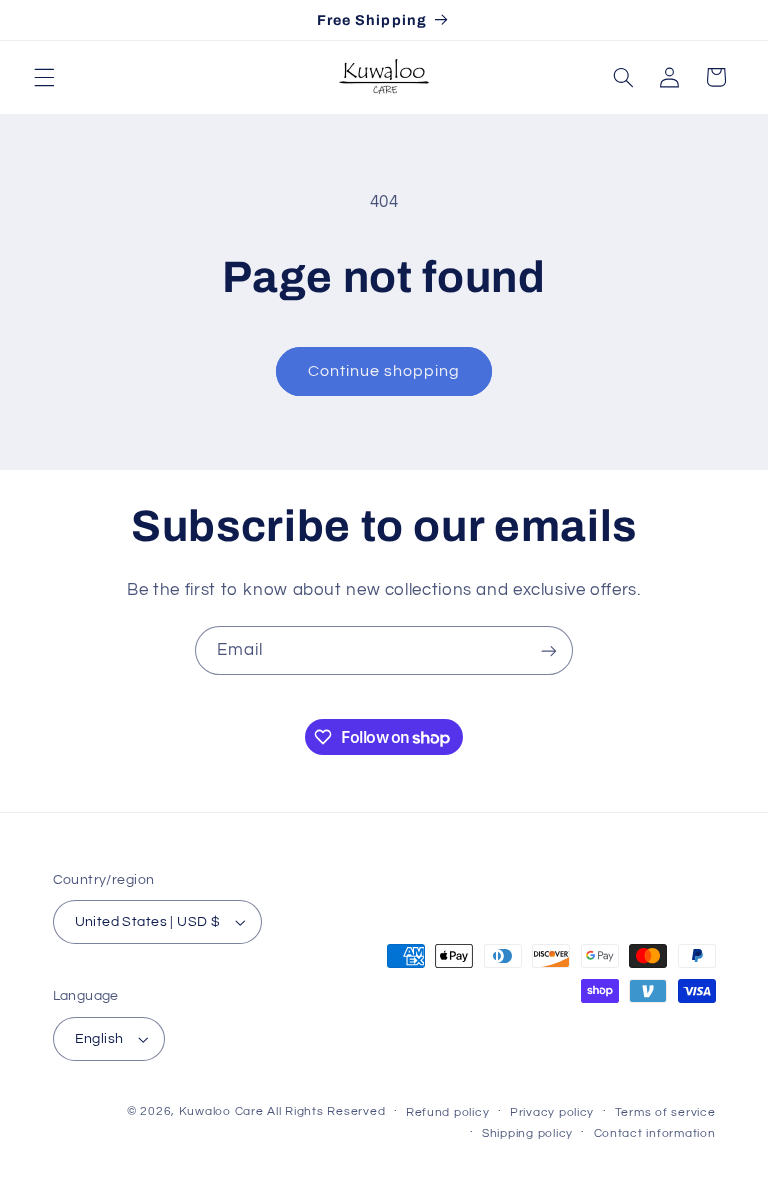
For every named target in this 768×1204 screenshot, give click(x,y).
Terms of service (665, 1112)
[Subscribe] (549, 650)
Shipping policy (527, 1133)
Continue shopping (384, 371)
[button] (44, 77)
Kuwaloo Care (221, 1111)
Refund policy (448, 1112)
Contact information (655, 1133)
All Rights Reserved (326, 1111)
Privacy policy (552, 1112)
